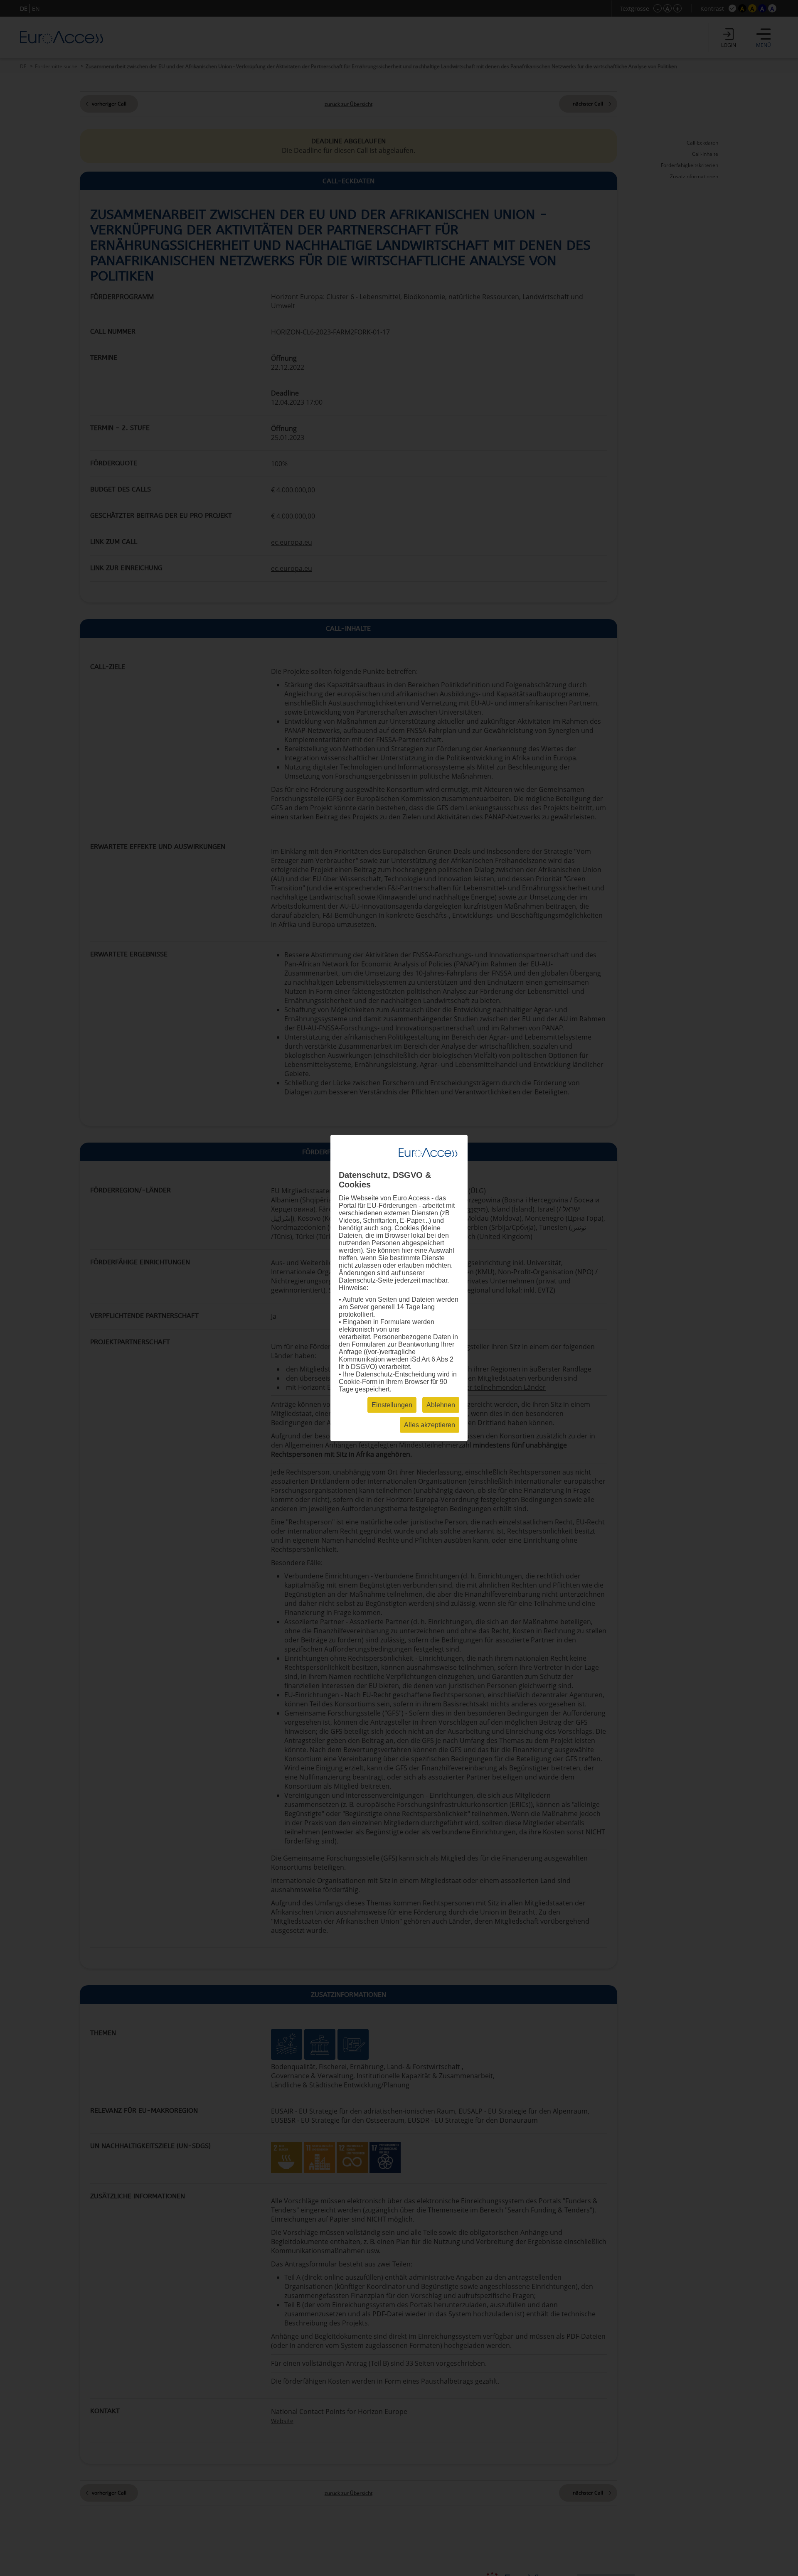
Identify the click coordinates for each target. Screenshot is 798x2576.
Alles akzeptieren (430, 1425)
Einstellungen (392, 1405)
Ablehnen (441, 1405)
